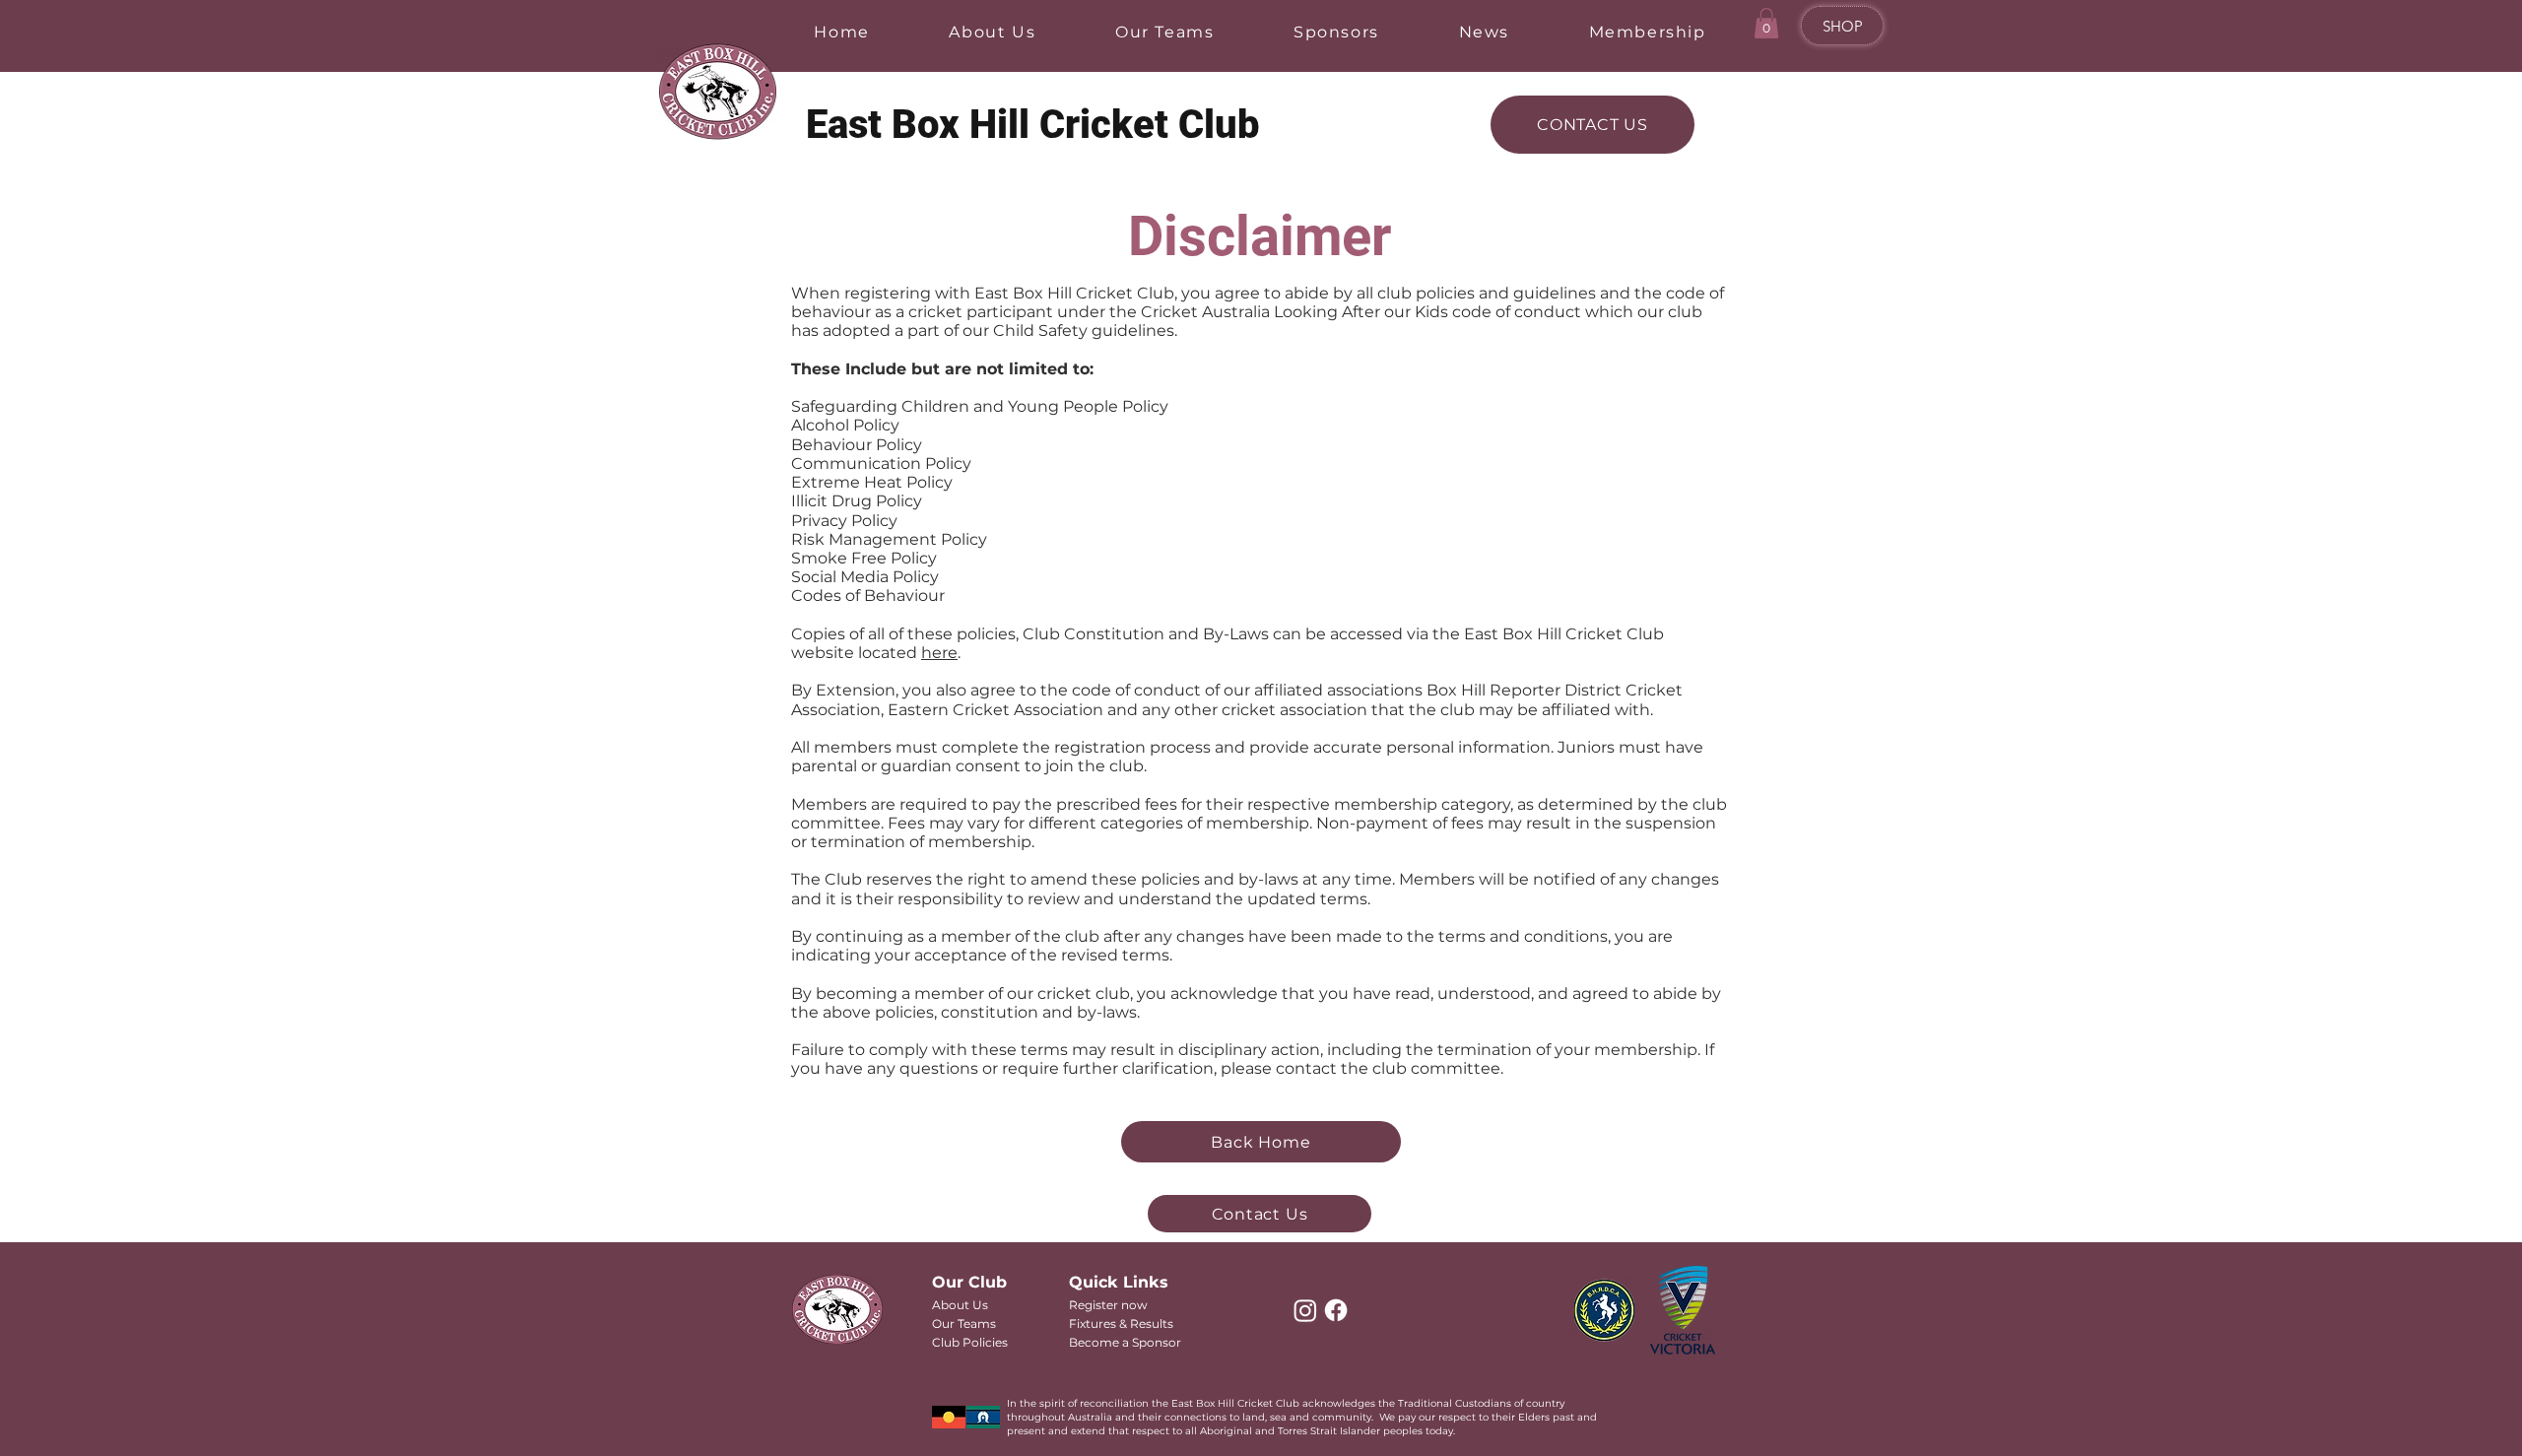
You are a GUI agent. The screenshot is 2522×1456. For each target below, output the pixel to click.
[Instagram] (1305, 1310)
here (939, 653)
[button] (1766, 23)
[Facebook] (1336, 1310)
